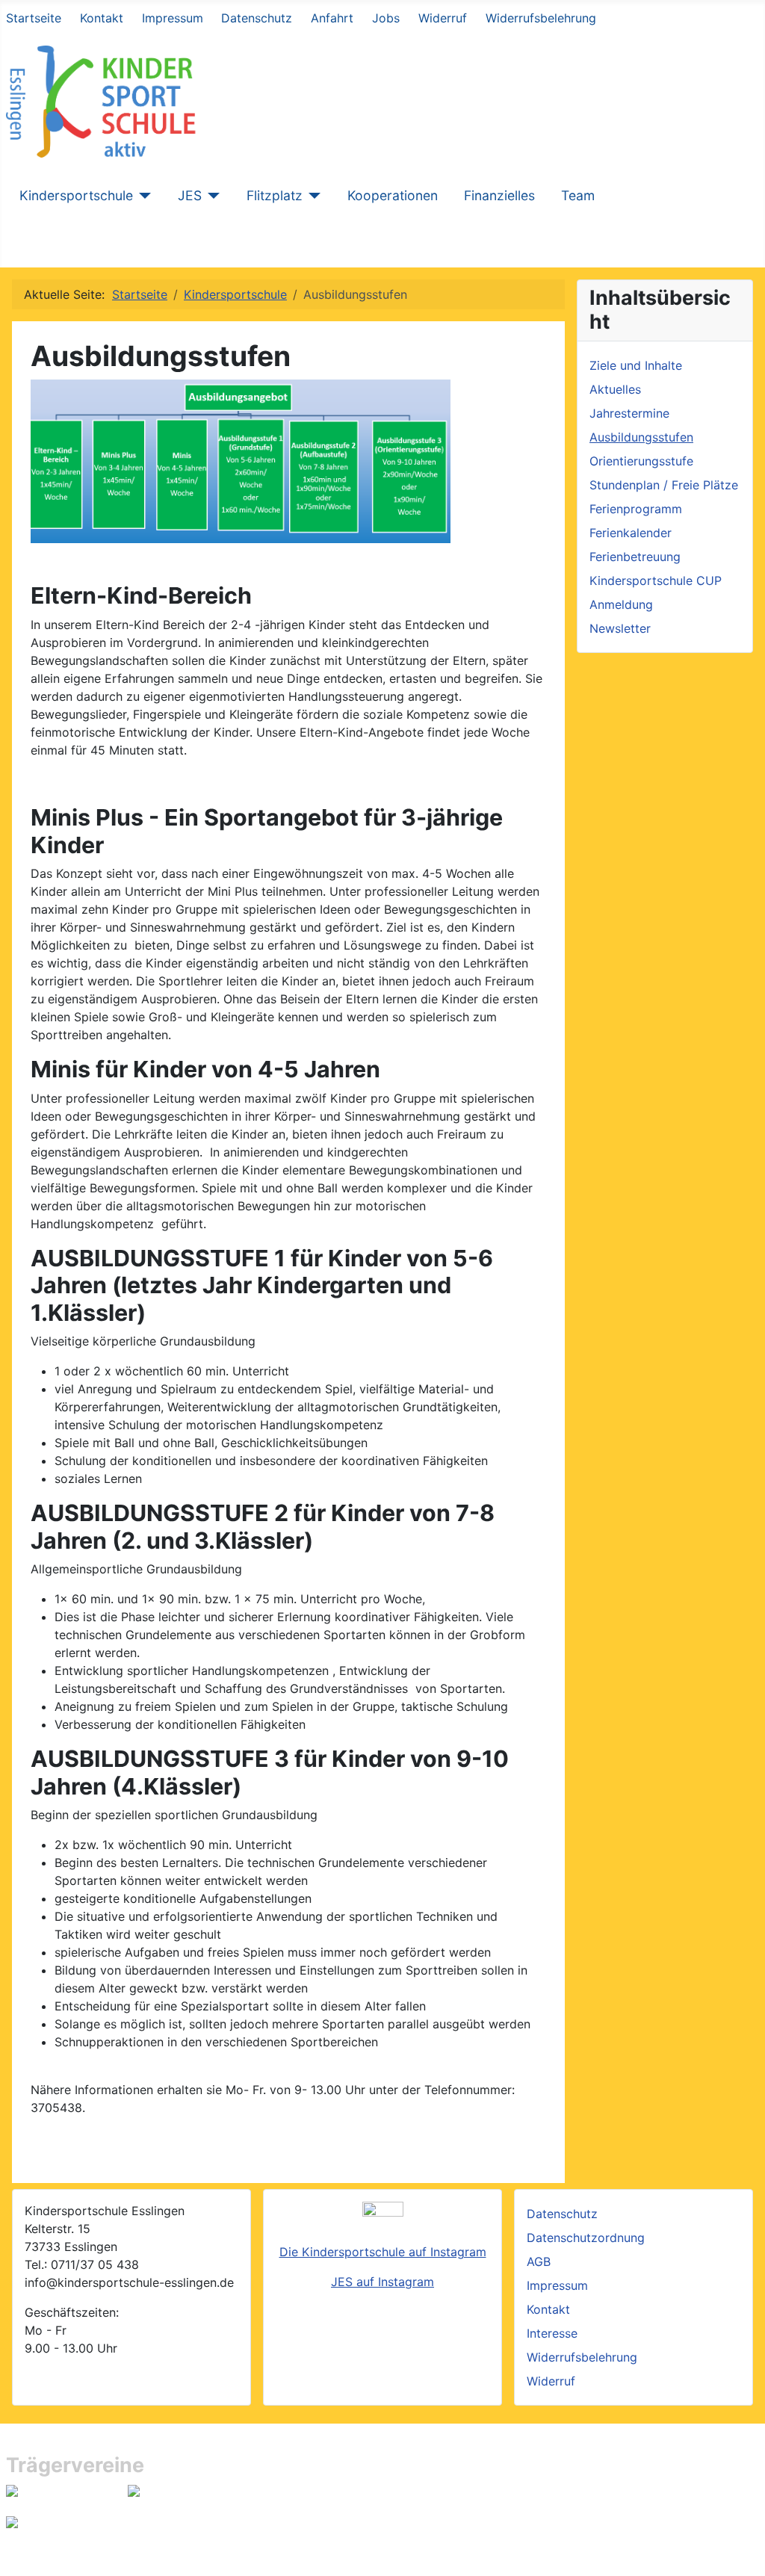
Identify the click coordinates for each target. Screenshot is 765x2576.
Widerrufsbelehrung (541, 18)
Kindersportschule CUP (656, 580)
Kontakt (102, 18)
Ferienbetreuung (635, 557)
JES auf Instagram (382, 2282)
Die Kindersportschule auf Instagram (383, 2252)
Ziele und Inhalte (636, 365)
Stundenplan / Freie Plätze (664, 485)
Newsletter (620, 628)
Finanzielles (499, 195)
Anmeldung (621, 604)
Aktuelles (615, 389)
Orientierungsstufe (641, 461)
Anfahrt (332, 18)
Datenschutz (257, 18)
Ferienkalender (631, 533)
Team (578, 195)
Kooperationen (393, 195)
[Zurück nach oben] (746, 2557)
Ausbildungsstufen (641, 437)
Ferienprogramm (636, 509)
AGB (539, 2261)
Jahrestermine (629, 413)
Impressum (173, 18)
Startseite (34, 18)
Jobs (386, 18)
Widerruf (443, 18)
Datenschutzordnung (586, 2238)
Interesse (552, 2333)
